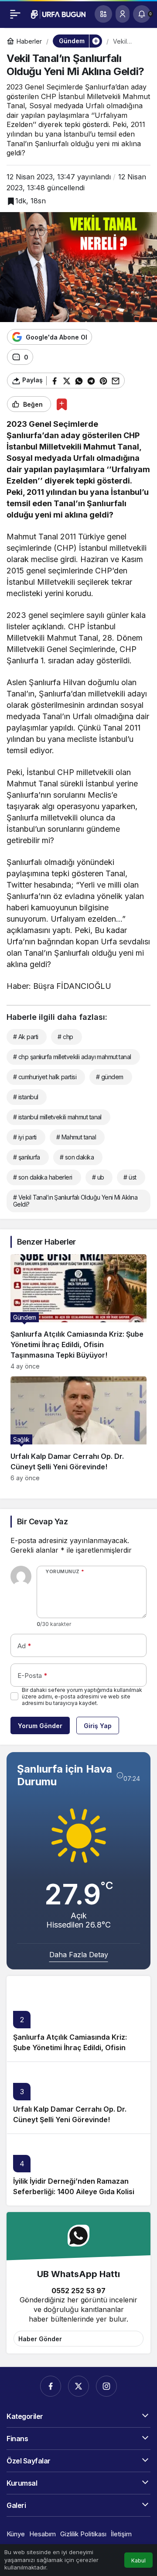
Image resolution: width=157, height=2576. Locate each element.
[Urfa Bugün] (58, 14)
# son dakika (77, 1157)
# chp (65, 1037)
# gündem (110, 1077)
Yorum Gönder (40, 1726)
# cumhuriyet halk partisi (45, 1077)
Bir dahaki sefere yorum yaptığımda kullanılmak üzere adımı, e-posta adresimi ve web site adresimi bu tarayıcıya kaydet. (82, 1696)
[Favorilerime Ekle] (62, 404)
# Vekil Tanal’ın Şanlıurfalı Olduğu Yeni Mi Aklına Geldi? (75, 1201)
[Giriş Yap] (123, 14)
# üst (130, 1177)
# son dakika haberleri (43, 1177)
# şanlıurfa (27, 1157)
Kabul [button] (138, 2561)
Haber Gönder (40, 2339)
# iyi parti (25, 1137)
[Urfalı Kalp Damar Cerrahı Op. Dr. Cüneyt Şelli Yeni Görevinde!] (78, 1429)
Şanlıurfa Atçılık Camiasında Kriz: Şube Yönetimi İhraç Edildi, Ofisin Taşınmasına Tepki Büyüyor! (70, 2048)
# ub (98, 1177)
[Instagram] (106, 2386)
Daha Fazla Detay (79, 1955)
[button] (103, 14)
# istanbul (26, 1097)
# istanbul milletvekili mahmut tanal (57, 1117)
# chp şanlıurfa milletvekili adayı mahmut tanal (72, 1057)
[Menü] (15, 14)
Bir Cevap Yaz (42, 1521)
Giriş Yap (98, 1726)
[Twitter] (78, 2386)
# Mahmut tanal (76, 1137)
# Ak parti (26, 1037)
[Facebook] (51, 2386)
